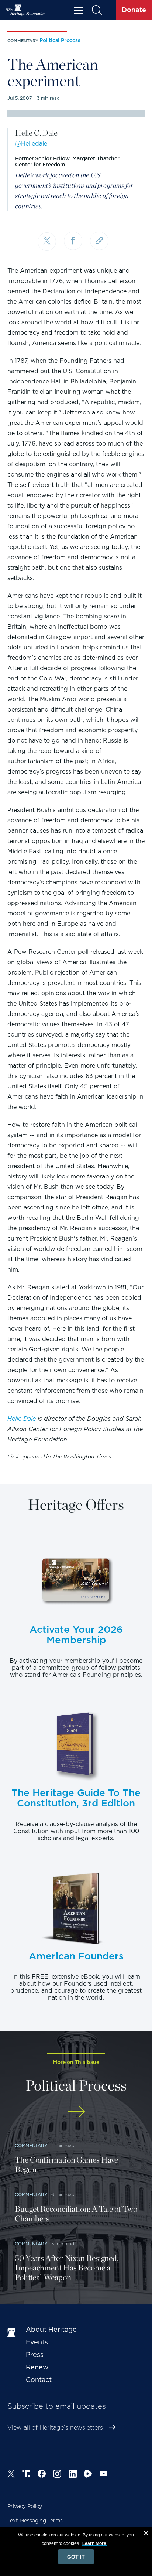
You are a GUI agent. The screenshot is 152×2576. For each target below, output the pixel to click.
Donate (134, 10)
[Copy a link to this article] (99, 241)
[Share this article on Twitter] (47, 242)
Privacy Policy (25, 2506)
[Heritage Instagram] (57, 2475)
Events (37, 2342)
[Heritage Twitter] (11, 2475)
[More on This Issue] (76, 2111)
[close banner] (146, 2534)
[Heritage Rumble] (88, 2475)
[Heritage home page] (13, 2333)
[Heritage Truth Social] (26, 2475)
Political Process (60, 40)
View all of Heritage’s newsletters (55, 2428)
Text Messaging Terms (35, 2521)
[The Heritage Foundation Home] (26, 10)
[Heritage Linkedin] (73, 2475)
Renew (37, 2367)
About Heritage (51, 2329)
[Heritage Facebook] (42, 2475)
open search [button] (96, 10)
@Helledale (31, 144)
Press (35, 2355)
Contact (39, 2380)
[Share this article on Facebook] (73, 241)
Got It (76, 2557)
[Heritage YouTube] (104, 2475)
